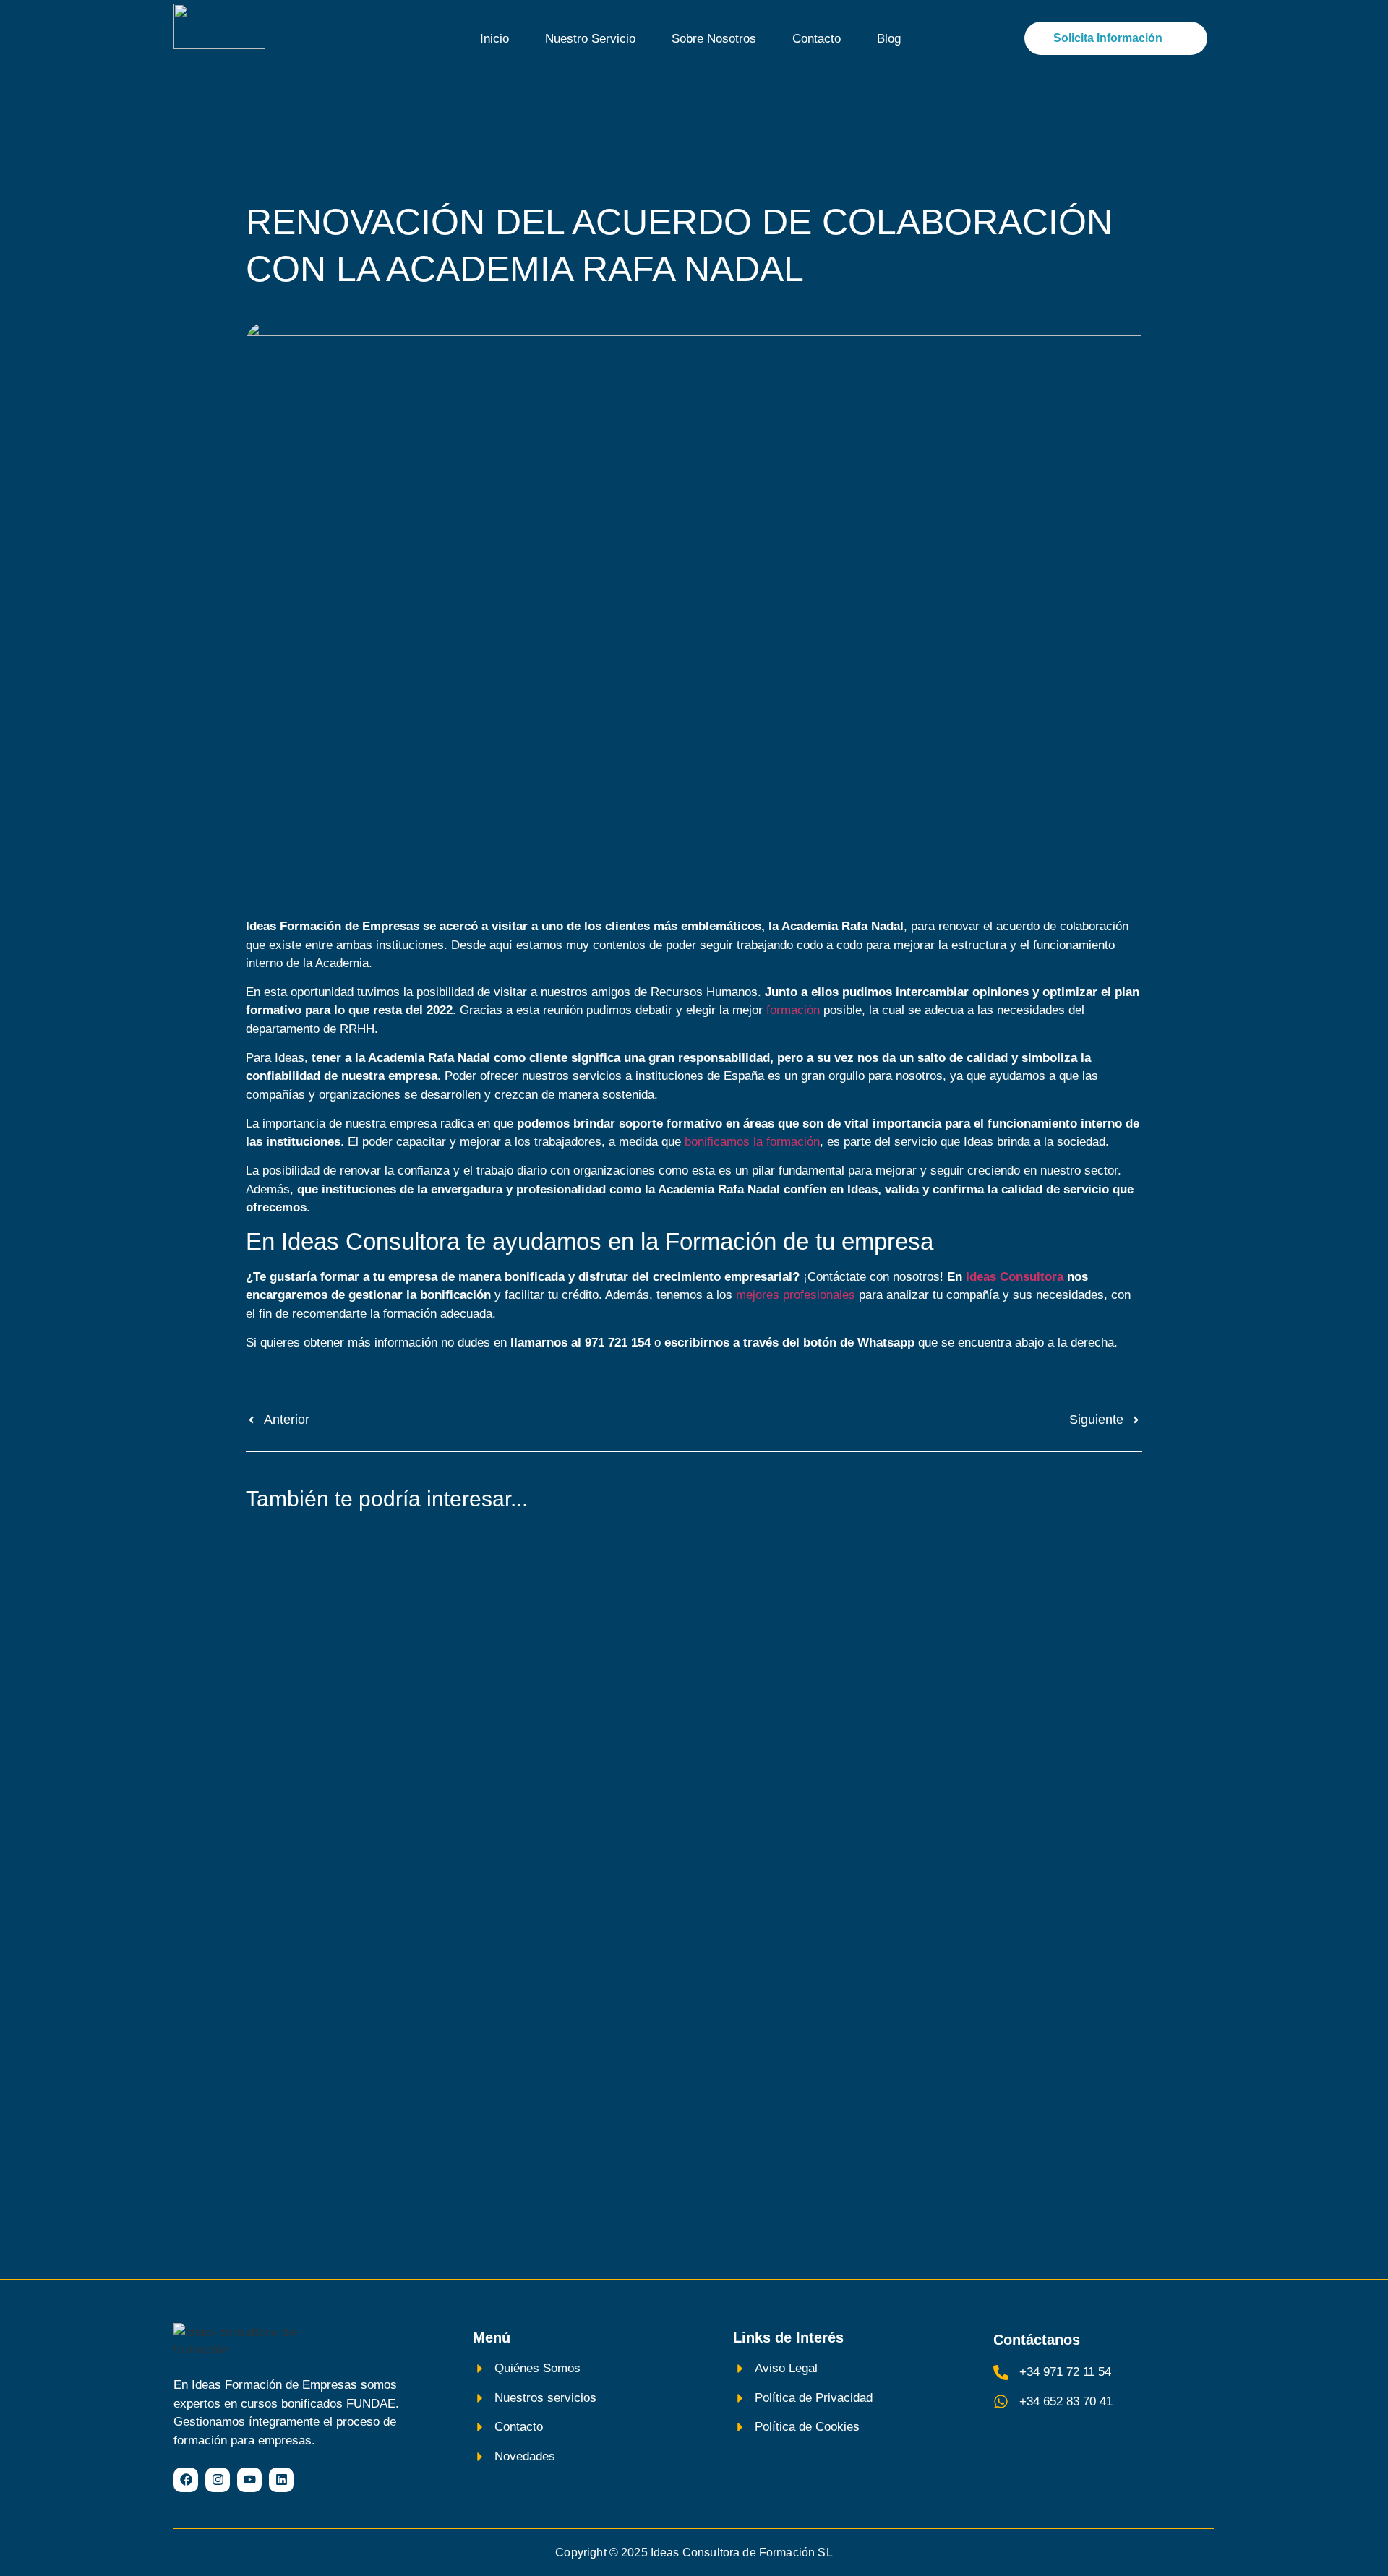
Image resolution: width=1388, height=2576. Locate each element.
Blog (889, 39)
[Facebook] (186, 2480)
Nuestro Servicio (590, 39)
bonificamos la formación (752, 1142)
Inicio (494, 39)
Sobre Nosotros (714, 39)
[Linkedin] (281, 2480)
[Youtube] (249, 2480)
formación (793, 1010)
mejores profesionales (796, 1295)
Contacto (817, 39)
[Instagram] (218, 2480)
